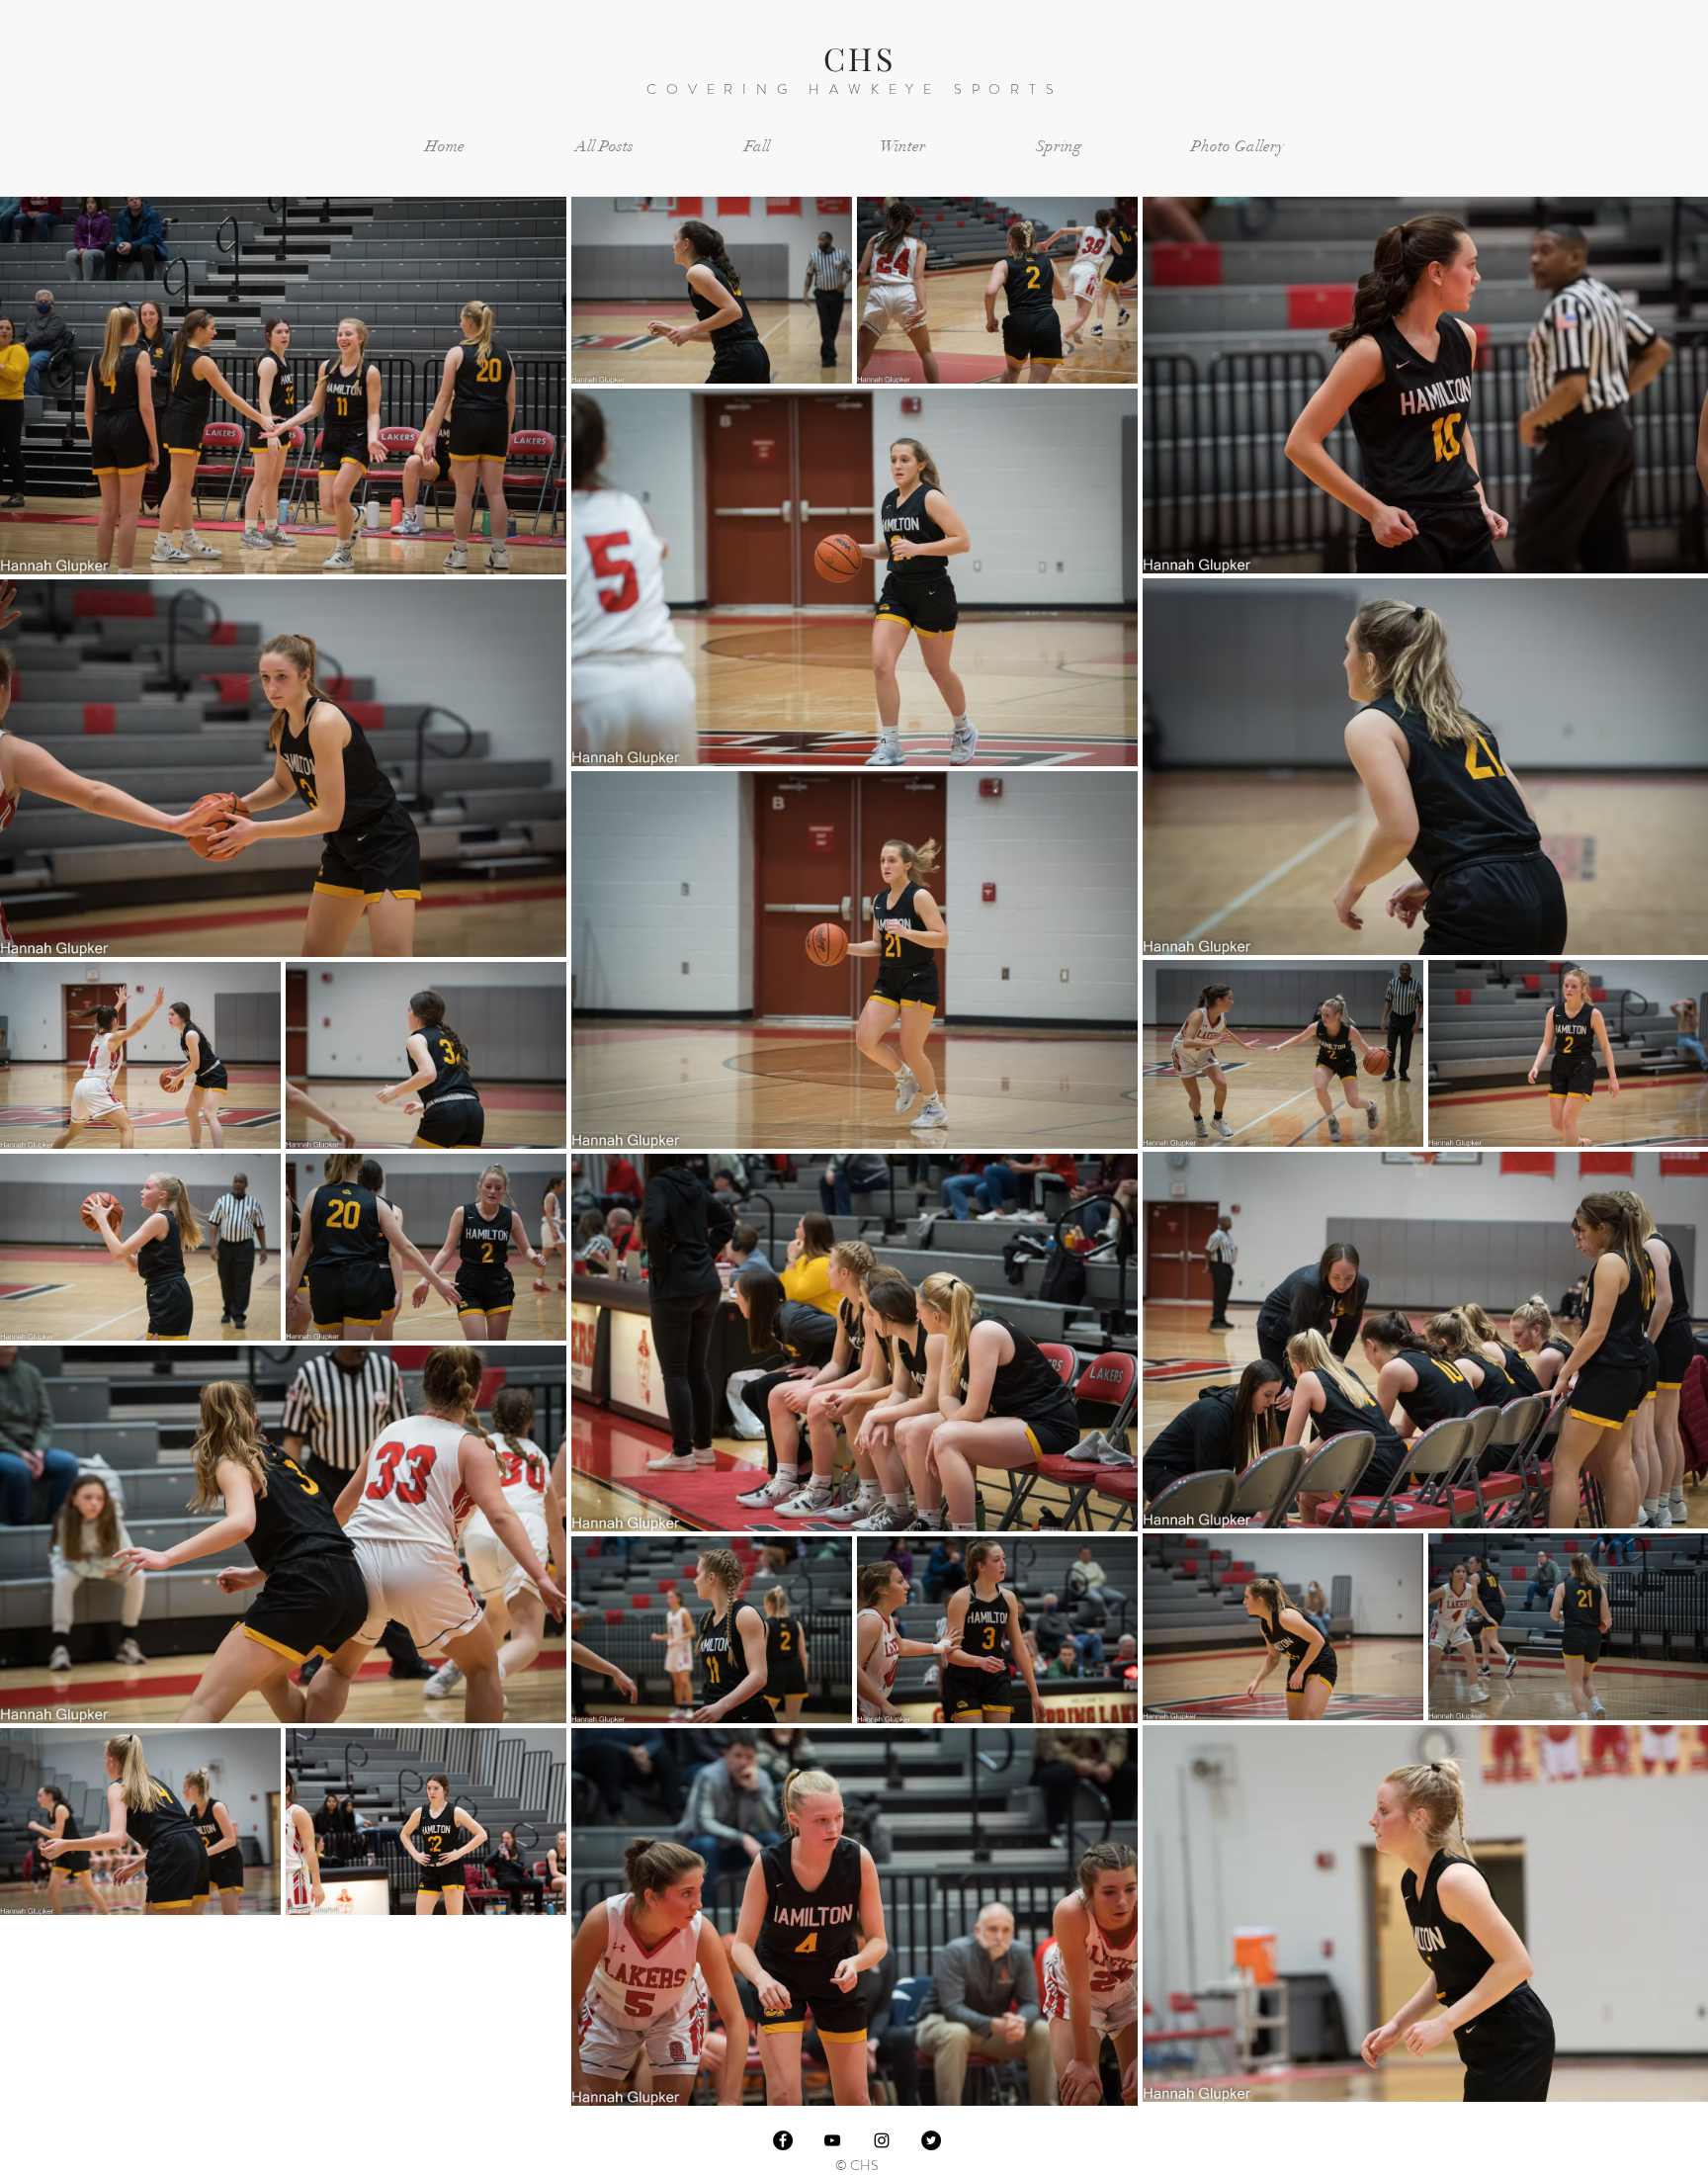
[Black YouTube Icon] (832, 2140)
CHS (859, 58)
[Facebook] (783, 2140)
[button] (757, 147)
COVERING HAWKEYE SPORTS (854, 89)
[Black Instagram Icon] (882, 2140)
